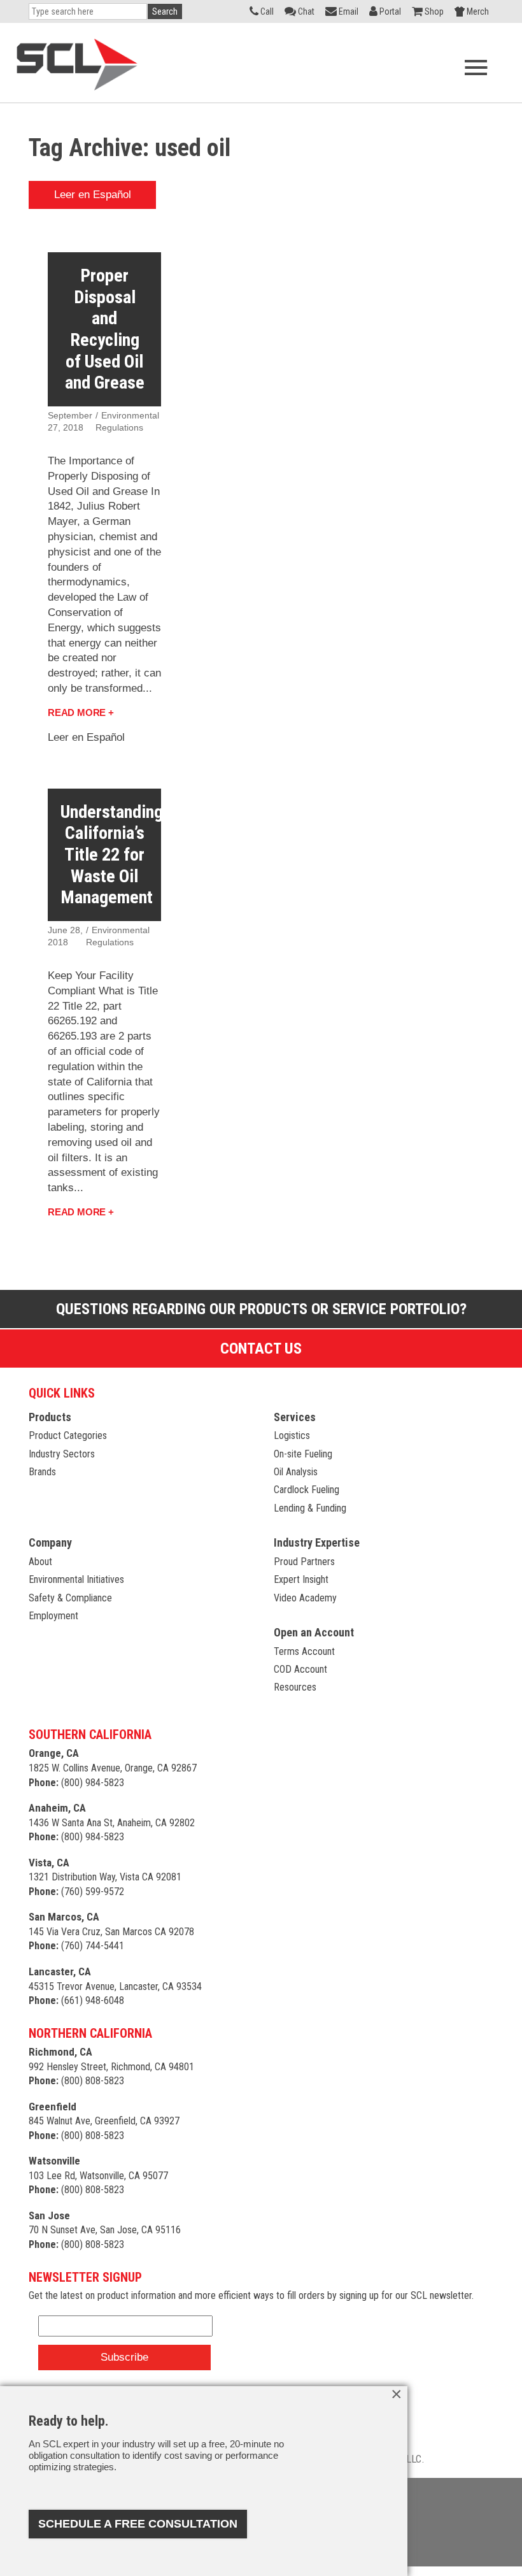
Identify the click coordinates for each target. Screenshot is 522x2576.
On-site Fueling (303, 1454)
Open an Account (314, 1632)
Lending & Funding (310, 1508)
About (40, 1562)
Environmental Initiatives (76, 1579)
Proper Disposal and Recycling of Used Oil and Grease (105, 329)
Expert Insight (301, 1579)
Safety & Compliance (70, 1598)
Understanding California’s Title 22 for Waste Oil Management (112, 855)
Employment (53, 1616)
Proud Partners (304, 1562)
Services (295, 1417)
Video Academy (305, 1598)
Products (50, 1417)
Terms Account (304, 1651)
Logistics (292, 1435)
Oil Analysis (296, 1472)
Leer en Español (93, 195)
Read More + (81, 712)
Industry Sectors (62, 1454)
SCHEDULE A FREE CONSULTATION (138, 2524)
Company (50, 1542)
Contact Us (261, 1349)
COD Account (300, 1669)
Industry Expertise (317, 1542)
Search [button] (165, 11)
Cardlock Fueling (307, 1490)
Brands (42, 1472)
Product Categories (68, 1435)
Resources (295, 1687)
